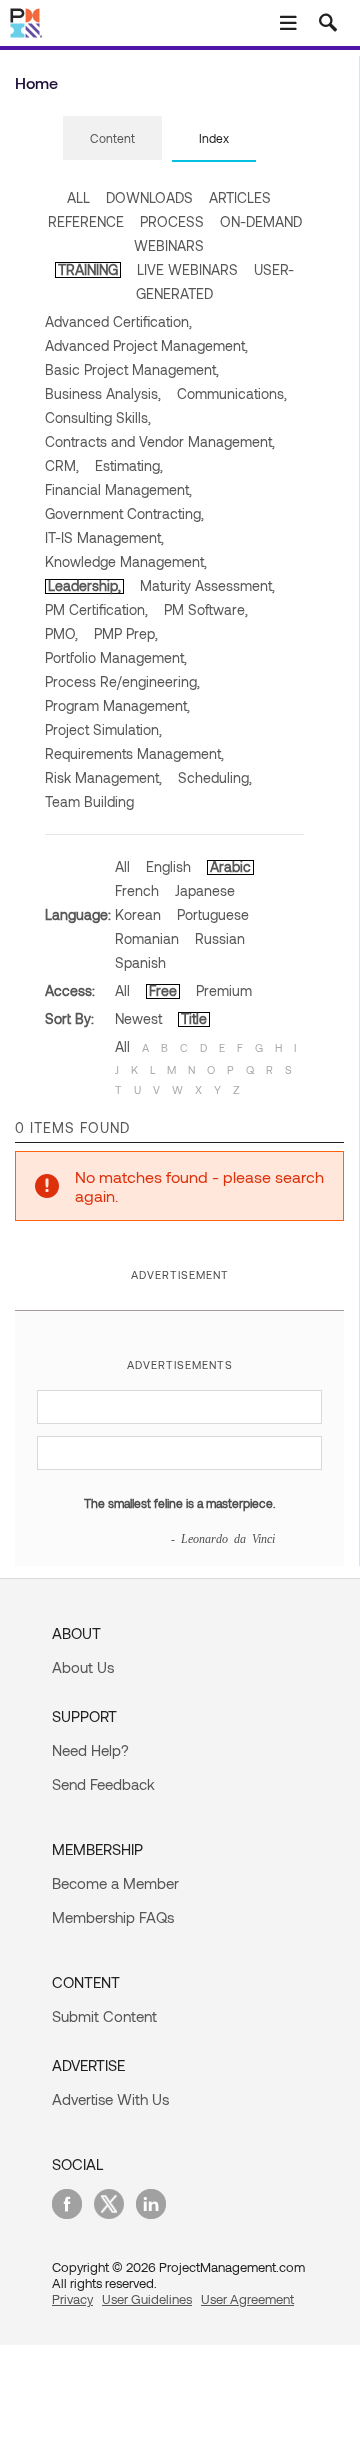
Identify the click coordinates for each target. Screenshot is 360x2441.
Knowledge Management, (126, 561)
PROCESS (172, 221)
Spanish (140, 962)
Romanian (147, 938)
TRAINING (88, 269)
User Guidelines (147, 2299)
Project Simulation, (103, 729)
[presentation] (112, 138)
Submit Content (104, 2016)
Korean (138, 914)
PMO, (61, 633)
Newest (138, 1018)
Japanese (205, 890)
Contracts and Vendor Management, (160, 441)
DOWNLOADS (149, 197)
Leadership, (84, 585)
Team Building (89, 801)
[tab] (112, 139)
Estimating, (129, 465)
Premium (224, 990)
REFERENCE (86, 221)
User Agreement (247, 2299)
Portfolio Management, (116, 657)
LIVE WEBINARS (187, 269)
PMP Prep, (126, 633)
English (168, 866)
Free (163, 990)
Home (36, 82)
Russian (220, 938)
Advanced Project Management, (146, 345)
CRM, (62, 465)
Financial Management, (118, 489)
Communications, (232, 393)
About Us (83, 1667)
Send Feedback (103, 1784)
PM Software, (206, 609)
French (137, 890)
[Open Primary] (288, 23)
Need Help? (90, 1750)
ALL (78, 197)
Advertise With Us (110, 2099)
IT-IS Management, (104, 537)
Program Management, (117, 705)
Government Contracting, (124, 513)
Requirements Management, (134, 753)
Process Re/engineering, (122, 681)
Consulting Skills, (98, 417)
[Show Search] (328, 23)
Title (194, 1018)
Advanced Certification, (118, 321)
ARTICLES (240, 197)
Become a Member (115, 1883)
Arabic (230, 866)
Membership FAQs (113, 1917)
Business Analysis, (103, 393)
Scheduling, (215, 777)
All (122, 866)
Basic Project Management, (132, 369)
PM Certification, (96, 609)
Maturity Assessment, (207, 585)
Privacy (72, 2299)
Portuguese (213, 914)
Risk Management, (103, 777)
